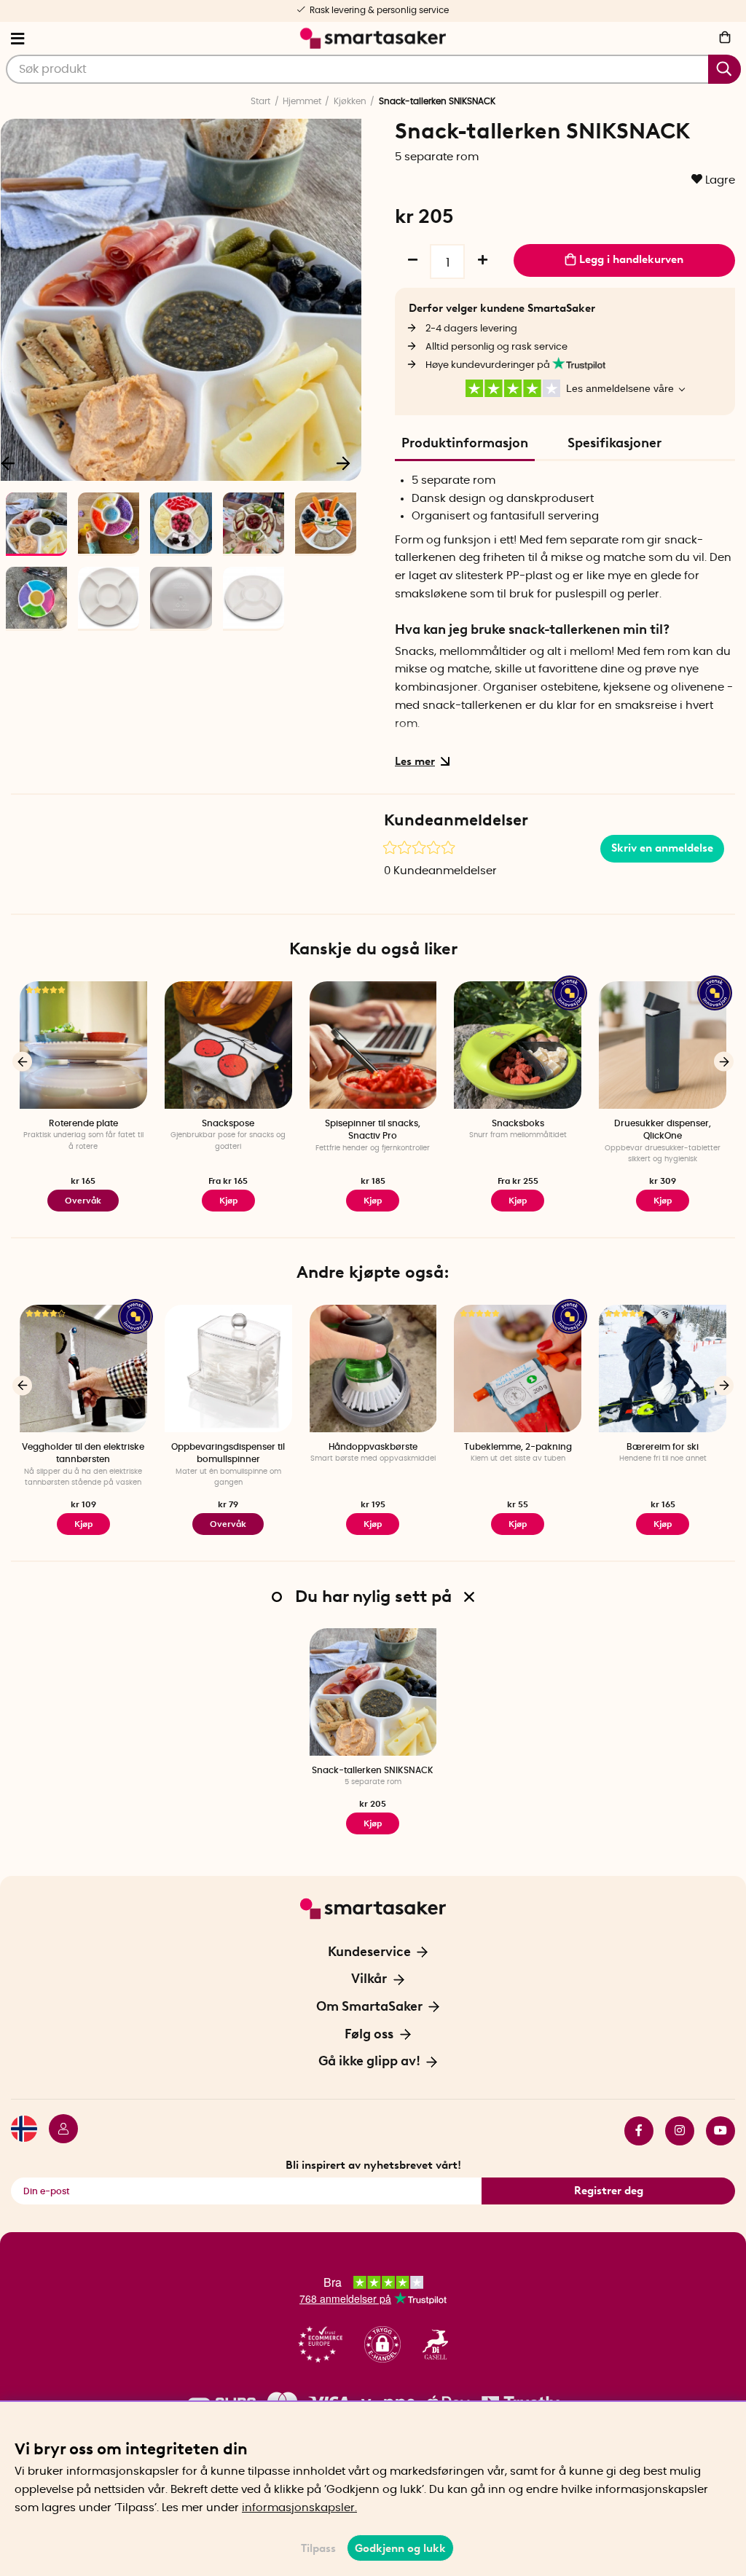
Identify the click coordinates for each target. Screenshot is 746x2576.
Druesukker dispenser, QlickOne (663, 1130)
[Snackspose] (228, 1045)
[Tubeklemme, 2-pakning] (518, 1368)
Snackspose (228, 1123)
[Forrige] (22, 1062)
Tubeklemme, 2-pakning (518, 1447)
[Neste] (343, 463)
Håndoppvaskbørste (373, 1447)
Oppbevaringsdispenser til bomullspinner (228, 1453)
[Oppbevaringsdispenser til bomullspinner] (228, 1368)
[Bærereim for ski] (663, 1368)
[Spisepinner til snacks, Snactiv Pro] (373, 1045)
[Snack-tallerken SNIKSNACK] (373, 1692)
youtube (715, 2131)
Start (260, 101)
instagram (674, 2131)
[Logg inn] (58, 2131)
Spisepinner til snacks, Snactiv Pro (373, 1130)
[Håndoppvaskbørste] (373, 1368)
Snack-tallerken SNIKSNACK (373, 1770)
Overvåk (83, 1201)
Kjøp (228, 1201)
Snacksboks (518, 1123)
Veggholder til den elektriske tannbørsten (83, 1453)
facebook (633, 2131)
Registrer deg (609, 2191)
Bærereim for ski (663, 1447)
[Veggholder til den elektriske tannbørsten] (83, 1368)
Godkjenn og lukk (400, 2548)
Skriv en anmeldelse (662, 848)
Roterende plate (83, 1123)
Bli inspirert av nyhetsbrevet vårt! (373, 2165)
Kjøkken (350, 101)
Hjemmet (302, 101)
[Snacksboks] (518, 1045)
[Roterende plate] (83, 1045)
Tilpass (318, 2548)
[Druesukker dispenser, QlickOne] (663, 1045)
